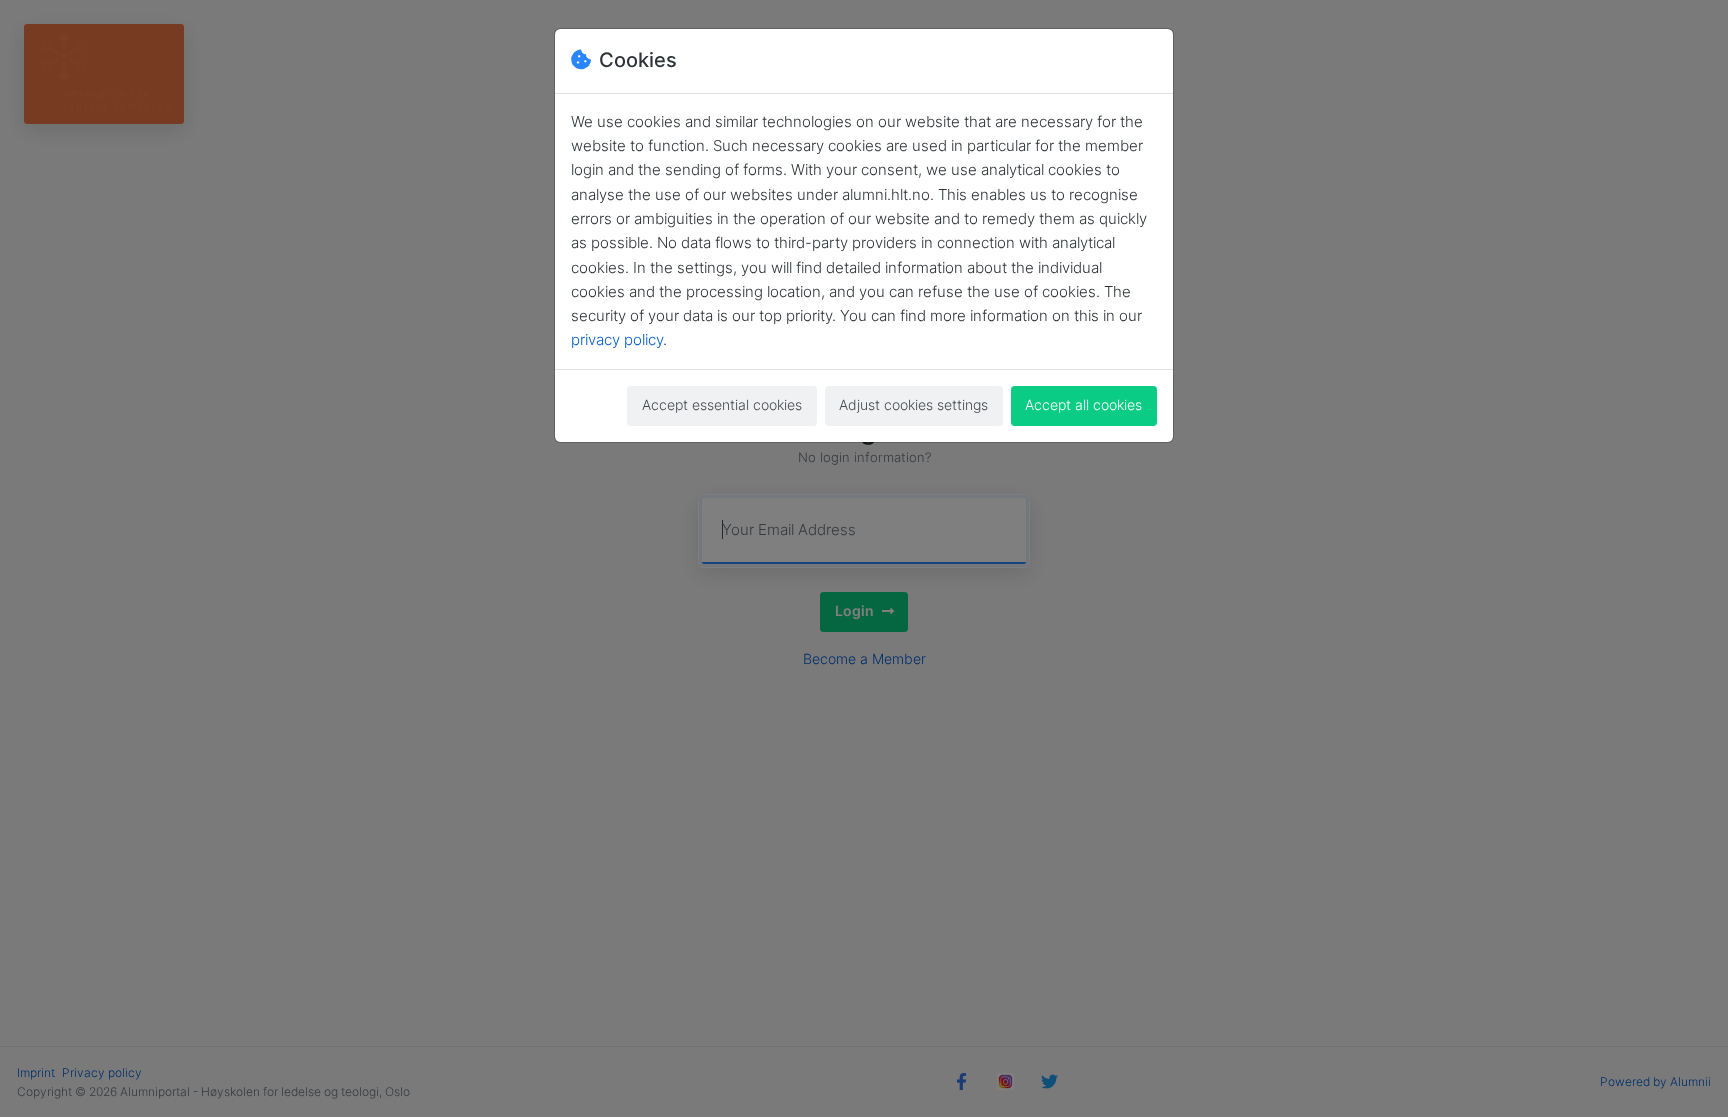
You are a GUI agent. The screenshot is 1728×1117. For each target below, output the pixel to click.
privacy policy (617, 339)
